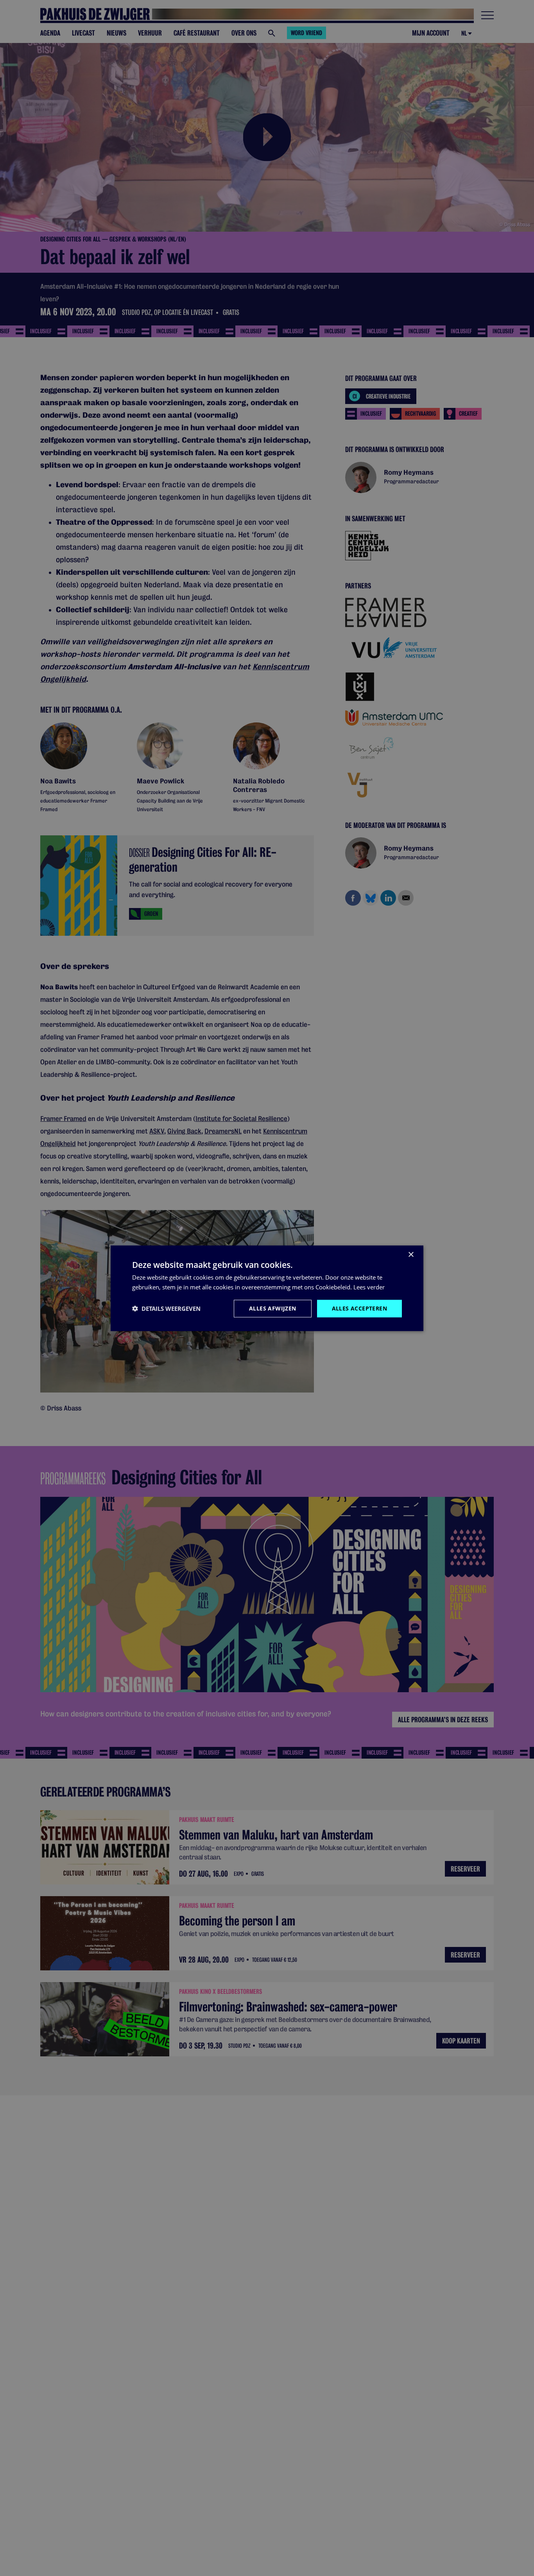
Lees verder (369, 1287)
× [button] (411, 1254)
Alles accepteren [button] (359, 1308)
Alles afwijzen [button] (273, 1308)
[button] (166, 1308)
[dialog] (267, 1288)
